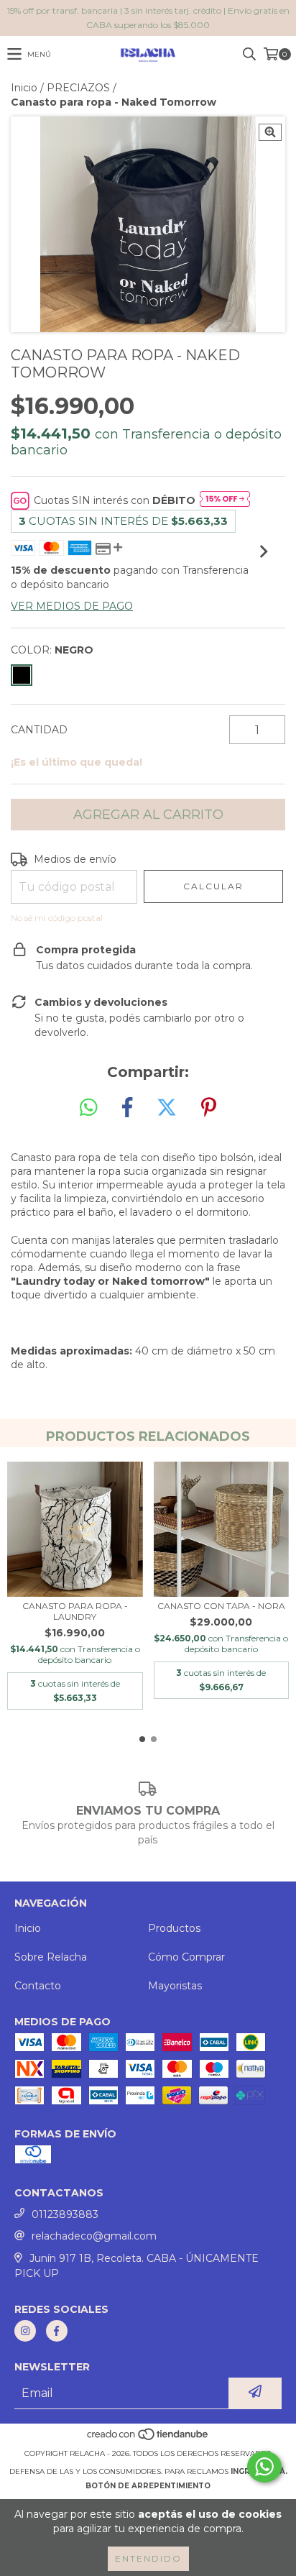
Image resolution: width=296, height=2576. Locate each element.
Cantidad (39, 730)
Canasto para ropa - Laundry (75, 1611)
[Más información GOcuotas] (225, 500)
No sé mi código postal (57, 918)
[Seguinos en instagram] (25, 2331)
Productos (174, 1928)
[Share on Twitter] (167, 1108)
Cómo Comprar (186, 1957)
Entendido (148, 2558)
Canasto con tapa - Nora (221, 1606)
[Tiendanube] (148, 2439)
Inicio (24, 88)
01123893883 (65, 2214)
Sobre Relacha (51, 1957)
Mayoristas (175, 1986)
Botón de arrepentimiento (148, 2486)
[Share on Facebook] (127, 1108)
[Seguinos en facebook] (57, 2331)
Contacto (38, 1986)
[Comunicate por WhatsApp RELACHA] (264, 2467)
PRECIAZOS (78, 88)
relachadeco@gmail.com (94, 2236)
